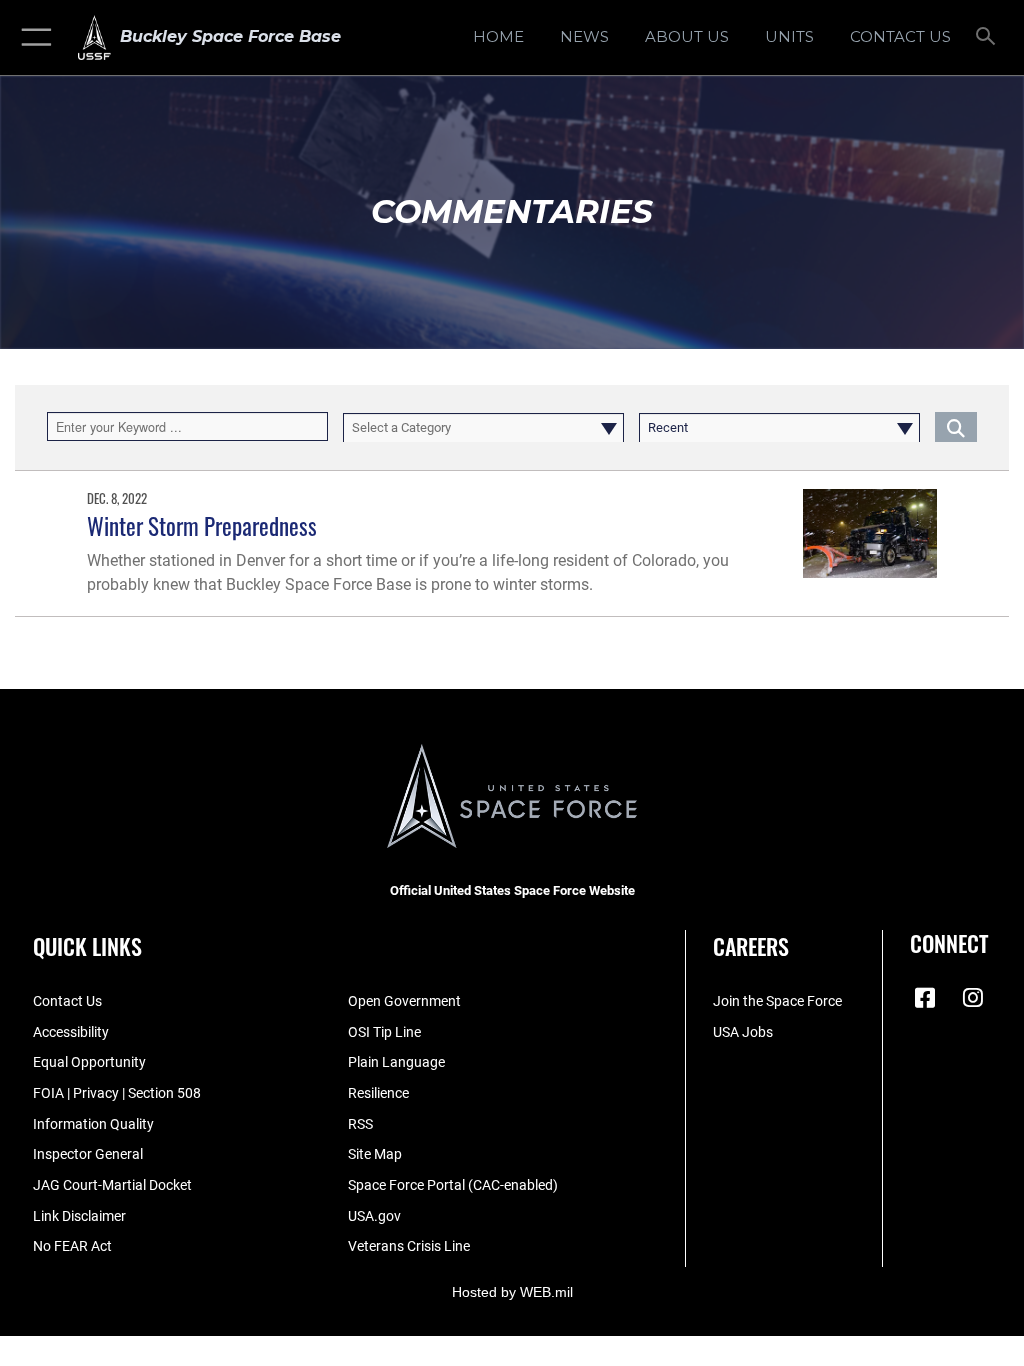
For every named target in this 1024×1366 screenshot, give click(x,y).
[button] (32, 37)
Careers (751, 946)
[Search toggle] (989, 37)
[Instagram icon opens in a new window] (973, 998)
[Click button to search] (956, 426)
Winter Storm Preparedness (202, 525)
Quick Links (87, 946)
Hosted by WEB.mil (512, 1292)
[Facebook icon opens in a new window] (925, 998)
